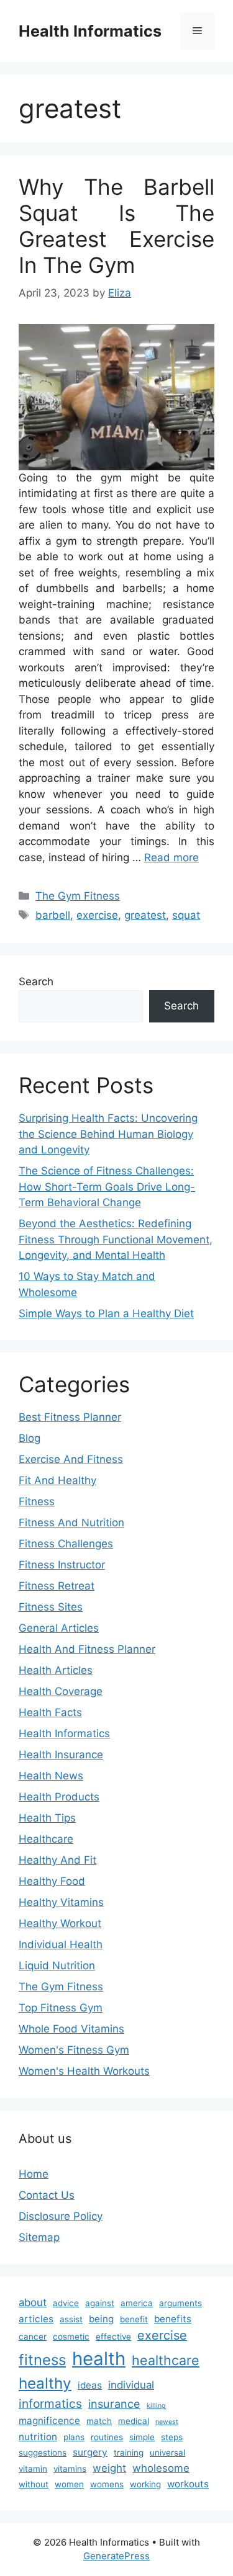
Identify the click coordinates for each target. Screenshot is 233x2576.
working (145, 2484)
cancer (33, 2337)
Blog (30, 1438)
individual (131, 2385)
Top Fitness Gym (61, 2008)
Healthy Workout (60, 1923)
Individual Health (61, 1944)
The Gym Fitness (78, 896)
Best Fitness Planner (70, 1417)
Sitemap (39, 2237)
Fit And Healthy (57, 1480)
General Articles (59, 1628)
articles (36, 2319)
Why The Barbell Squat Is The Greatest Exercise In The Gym (116, 226)
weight (109, 2468)
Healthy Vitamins (61, 1902)
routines (107, 2437)
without (34, 2484)
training (129, 2453)
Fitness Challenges (66, 1544)
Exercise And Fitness (71, 1459)
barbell (53, 915)
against (100, 2303)
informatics (50, 2404)
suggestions (43, 2453)
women (69, 2484)
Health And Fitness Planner (87, 1649)
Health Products (59, 1797)
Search (36, 982)
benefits (173, 2319)
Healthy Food (52, 1881)
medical (134, 2421)
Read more (171, 857)
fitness (42, 2360)
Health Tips (47, 1818)
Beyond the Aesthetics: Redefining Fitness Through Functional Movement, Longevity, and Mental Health (116, 1239)
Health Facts (50, 1712)
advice (66, 2303)
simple (142, 2437)
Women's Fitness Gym (74, 2050)
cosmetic (71, 2337)
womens (107, 2484)
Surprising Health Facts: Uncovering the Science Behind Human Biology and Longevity (108, 1134)
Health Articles (56, 1670)
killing (156, 2406)
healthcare (166, 2360)
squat (186, 915)
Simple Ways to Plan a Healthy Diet (106, 1313)
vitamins (70, 2469)
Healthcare (46, 1839)
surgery (90, 2452)
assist (71, 2319)
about (33, 2302)
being (101, 2319)
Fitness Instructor (62, 1565)
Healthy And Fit (57, 1860)
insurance (114, 2404)
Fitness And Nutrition (71, 1523)
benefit (134, 2319)
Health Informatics (90, 31)
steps (172, 2437)
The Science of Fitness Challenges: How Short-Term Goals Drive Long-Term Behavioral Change (107, 1187)
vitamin (33, 2469)
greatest (145, 915)
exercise (97, 915)
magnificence (49, 2421)
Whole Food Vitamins (71, 2029)
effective (113, 2337)
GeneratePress (116, 2556)
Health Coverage (61, 1691)
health (99, 2359)
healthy (45, 2383)
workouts (188, 2484)
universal (167, 2453)
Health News (51, 1776)
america (137, 2303)
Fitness (37, 1501)
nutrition (38, 2437)
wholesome (161, 2468)
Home (34, 2174)
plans (74, 2437)
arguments (180, 2303)
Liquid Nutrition (57, 1966)
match (99, 2421)
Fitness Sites (51, 1607)
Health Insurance (61, 1755)
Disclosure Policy (61, 2216)
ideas (90, 2385)
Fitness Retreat (57, 1586)
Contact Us (47, 2195)
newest (167, 2422)
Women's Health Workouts (84, 2071)
